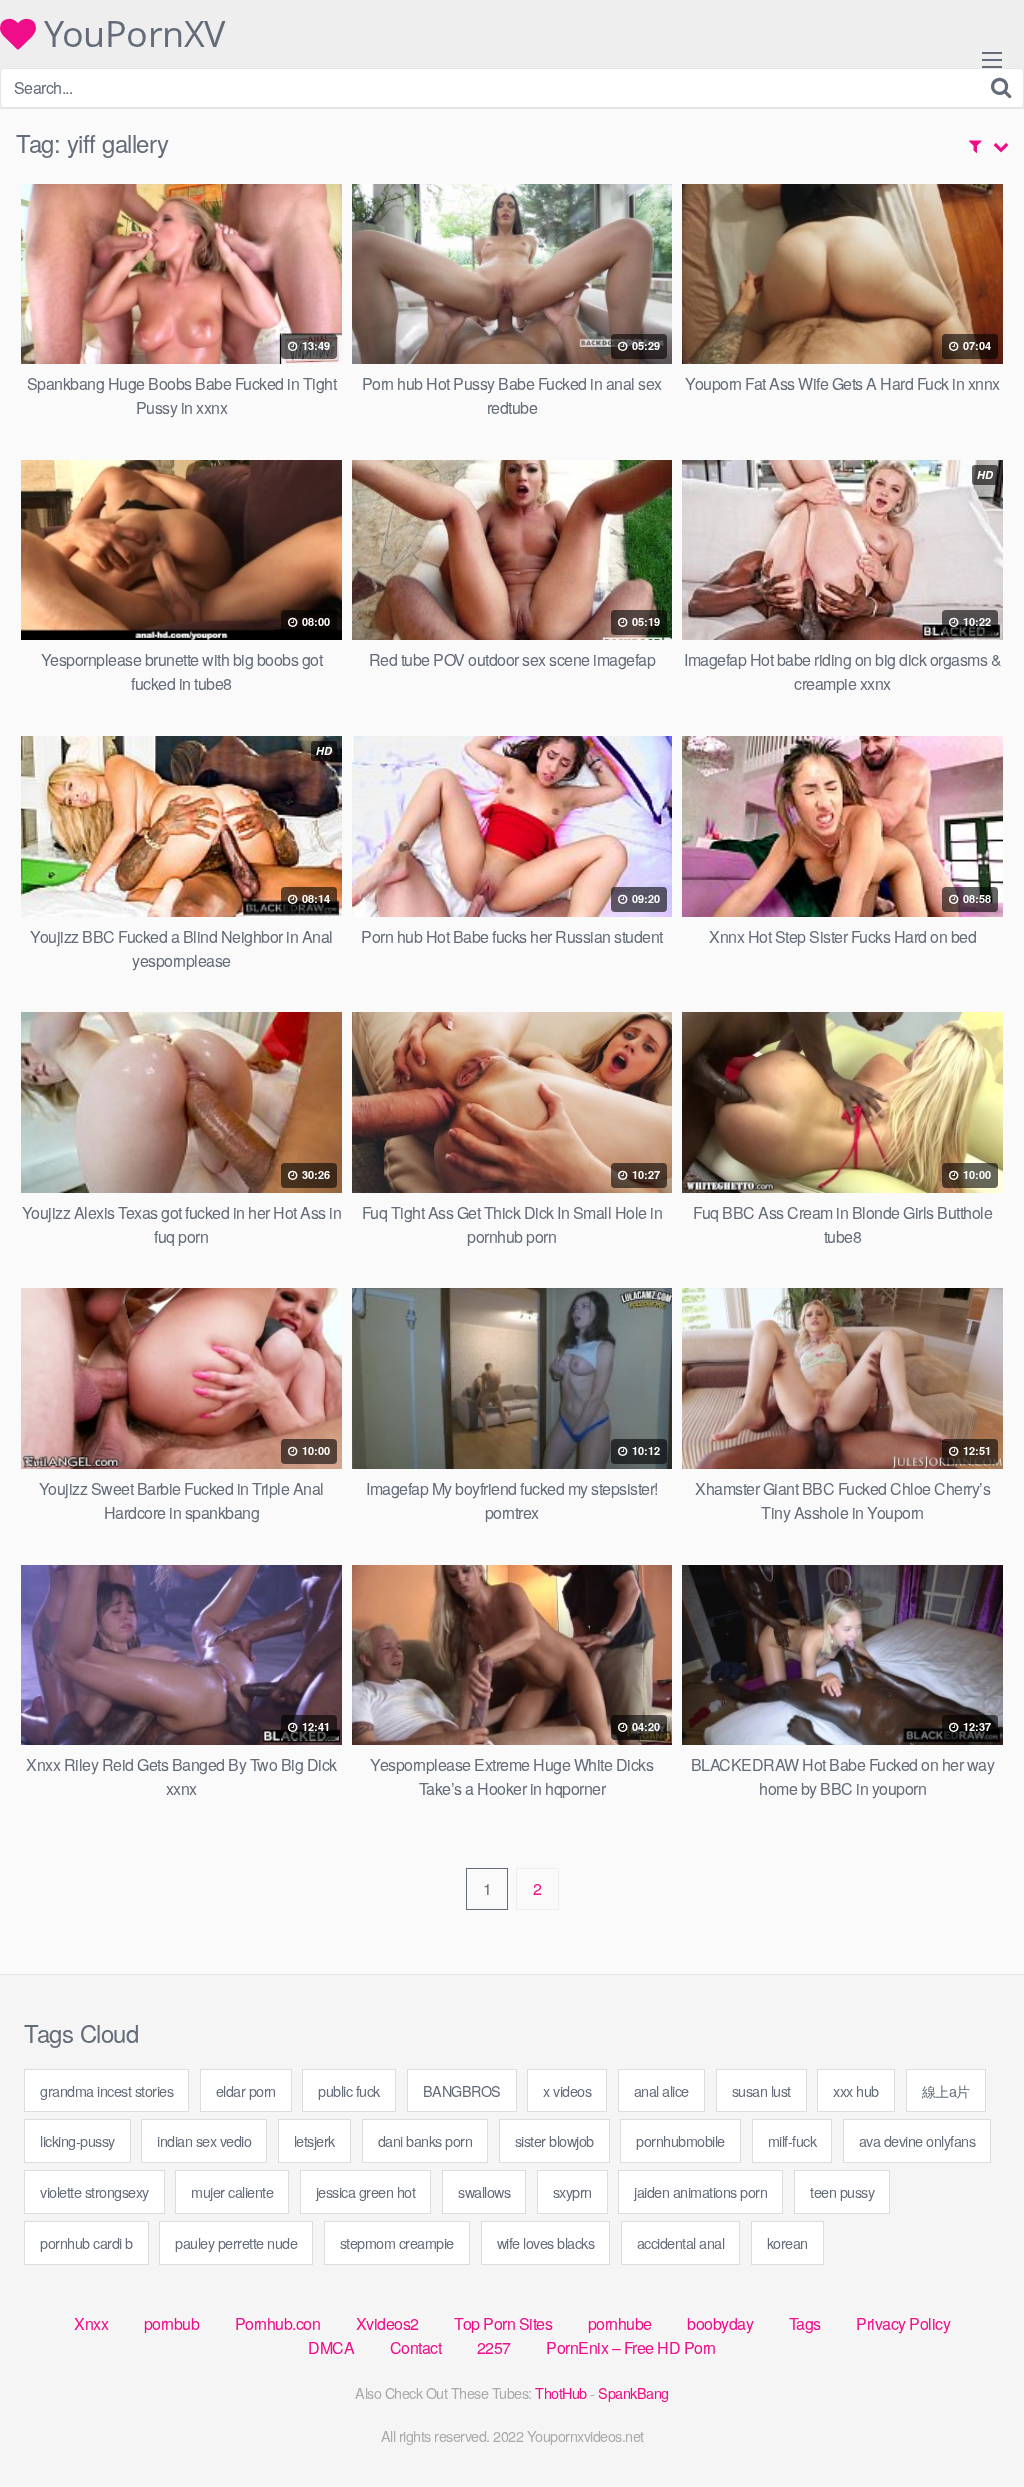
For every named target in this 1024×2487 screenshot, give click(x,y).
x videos (567, 2090)
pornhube (620, 2323)
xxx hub (856, 2090)
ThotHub (561, 2392)
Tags (805, 2323)
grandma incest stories (106, 2090)
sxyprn (572, 2191)
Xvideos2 (387, 2323)
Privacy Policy (903, 2323)
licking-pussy (77, 2140)
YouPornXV (130, 34)
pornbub (172, 2323)
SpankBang (633, 2392)
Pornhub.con (278, 2323)
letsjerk (314, 2140)
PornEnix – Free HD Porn (631, 2347)
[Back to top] (969, 2423)
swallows (484, 2191)
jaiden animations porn (700, 2191)
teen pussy (842, 2191)
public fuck (349, 2090)
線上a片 (946, 2090)
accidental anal (681, 2242)
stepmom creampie (397, 2242)
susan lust (761, 2090)
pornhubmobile (680, 2140)
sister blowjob (554, 2140)
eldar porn (246, 2090)
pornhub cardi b (86, 2242)
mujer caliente (232, 2191)
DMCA (331, 2347)
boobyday (720, 2323)
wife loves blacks (546, 2242)
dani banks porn (425, 2140)
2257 (494, 2347)
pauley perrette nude (236, 2242)
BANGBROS (462, 2090)
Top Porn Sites (503, 2323)
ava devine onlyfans (917, 2140)
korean (787, 2242)
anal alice (661, 2090)
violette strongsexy (94, 2191)
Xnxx (91, 2323)
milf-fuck (792, 2140)
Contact (416, 2347)
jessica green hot (366, 2191)
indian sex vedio (204, 2140)
